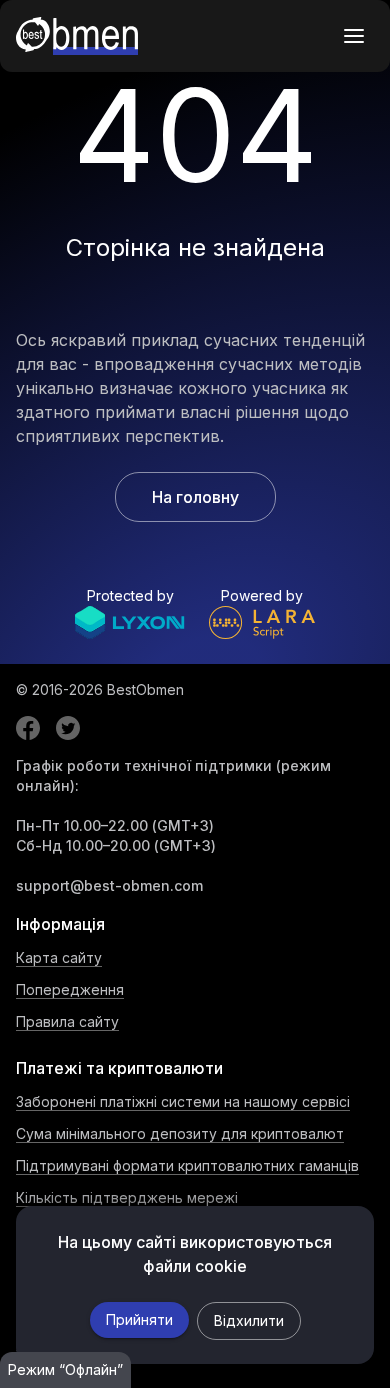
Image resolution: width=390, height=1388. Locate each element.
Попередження (70, 989)
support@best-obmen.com (109, 885)
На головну (195, 497)
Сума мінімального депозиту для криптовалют (180, 1133)
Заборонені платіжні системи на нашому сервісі (183, 1101)
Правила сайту (67, 1021)
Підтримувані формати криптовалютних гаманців (187, 1165)
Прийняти (139, 1319)
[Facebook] (28, 728)
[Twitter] (68, 728)
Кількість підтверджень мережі (127, 1197)
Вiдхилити (249, 1320)
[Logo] (77, 36)
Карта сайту (59, 957)
